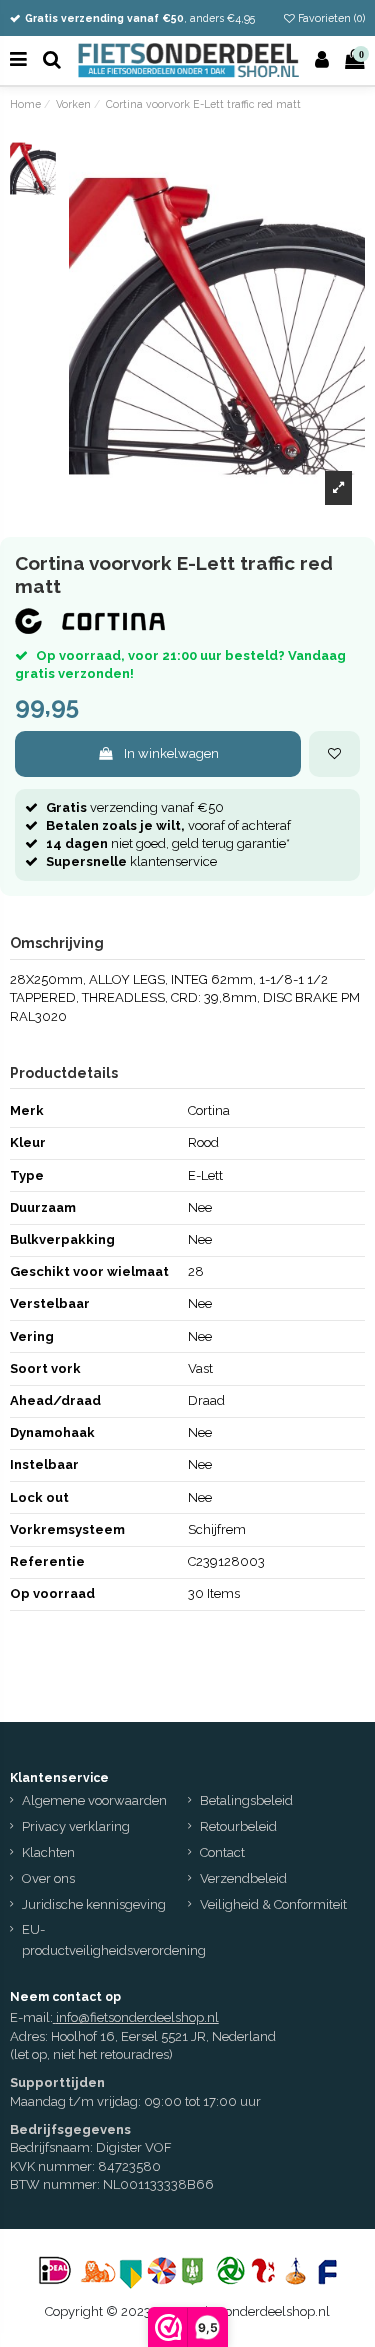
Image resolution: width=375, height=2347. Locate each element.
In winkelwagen (171, 753)
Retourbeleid (238, 1826)
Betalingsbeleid (246, 1800)
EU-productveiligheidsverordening (114, 1940)
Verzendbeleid (243, 1878)
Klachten (48, 1852)
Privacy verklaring (76, 1826)
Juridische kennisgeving (94, 1904)
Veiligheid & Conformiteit (273, 1904)
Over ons (48, 1878)
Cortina (209, 1110)
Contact (222, 1852)
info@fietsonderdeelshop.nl (137, 2017)
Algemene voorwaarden (94, 1800)
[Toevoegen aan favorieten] (334, 754)
